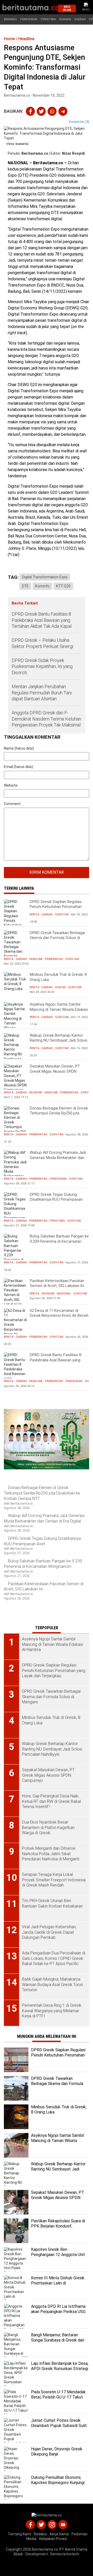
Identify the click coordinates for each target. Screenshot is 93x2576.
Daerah (80, 19)
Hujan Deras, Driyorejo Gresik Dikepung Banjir (57, 2452)
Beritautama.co (35, 153)
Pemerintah (54, 959)
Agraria (65, 19)
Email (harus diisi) (18, 767)
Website (11, 785)
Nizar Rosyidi (73, 153)
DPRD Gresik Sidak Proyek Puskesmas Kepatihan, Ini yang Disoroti (42, 666)
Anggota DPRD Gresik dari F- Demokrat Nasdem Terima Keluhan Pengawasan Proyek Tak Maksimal (46, 719)
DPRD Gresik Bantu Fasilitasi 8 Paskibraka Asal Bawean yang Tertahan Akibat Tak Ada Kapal (42, 620)
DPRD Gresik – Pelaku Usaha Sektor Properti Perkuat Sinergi (42, 643)
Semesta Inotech (65, 2554)
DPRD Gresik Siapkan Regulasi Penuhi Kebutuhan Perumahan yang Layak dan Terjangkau (56, 907)
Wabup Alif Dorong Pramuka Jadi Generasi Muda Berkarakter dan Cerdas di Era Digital (58, 1158)
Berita (34, 915)
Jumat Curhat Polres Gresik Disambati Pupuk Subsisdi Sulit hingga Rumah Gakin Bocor (59, 2426)
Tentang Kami (19, 2534)
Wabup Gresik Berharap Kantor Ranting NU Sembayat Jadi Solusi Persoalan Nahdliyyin (59, 1040)
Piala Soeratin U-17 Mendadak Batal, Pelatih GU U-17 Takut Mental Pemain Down (58, 2397)
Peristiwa (48, 19)
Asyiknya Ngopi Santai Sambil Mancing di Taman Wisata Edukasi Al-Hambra (59, 1009)
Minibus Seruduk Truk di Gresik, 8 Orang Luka (58, 977)
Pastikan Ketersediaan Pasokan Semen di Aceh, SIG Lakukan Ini (57, 1283)
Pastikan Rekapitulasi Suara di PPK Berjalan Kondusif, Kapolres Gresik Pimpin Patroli (58, 2226)
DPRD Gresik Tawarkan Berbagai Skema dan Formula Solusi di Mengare (57, 938)
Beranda (10, 19)
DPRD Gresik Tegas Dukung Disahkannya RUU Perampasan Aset (56, 1200)
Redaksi (40, 2534)
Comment (12, 804)
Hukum (60, 987)
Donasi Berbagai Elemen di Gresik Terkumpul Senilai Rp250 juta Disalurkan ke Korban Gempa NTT (59, 1113)
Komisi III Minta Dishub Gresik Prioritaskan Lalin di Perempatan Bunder (58, 2283)
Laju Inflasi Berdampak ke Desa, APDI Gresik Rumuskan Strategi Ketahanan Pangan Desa (60, 2369)
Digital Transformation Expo (45, 577)
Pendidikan (29, 19)
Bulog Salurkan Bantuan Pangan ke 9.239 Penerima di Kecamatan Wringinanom (59, 1241)
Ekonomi (36, 1093)
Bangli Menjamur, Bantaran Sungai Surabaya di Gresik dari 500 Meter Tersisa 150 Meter (58, 2340)
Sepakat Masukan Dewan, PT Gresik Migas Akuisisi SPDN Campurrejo (55, 1071)
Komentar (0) (79, 122)
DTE (25, 586)
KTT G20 (63, 586)
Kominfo (42, 586)
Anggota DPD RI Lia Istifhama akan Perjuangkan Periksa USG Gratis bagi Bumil (58, 2312)
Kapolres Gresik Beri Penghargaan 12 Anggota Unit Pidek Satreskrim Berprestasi (58, 2255)
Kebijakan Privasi (53, 2539)
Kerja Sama (59, 2534)
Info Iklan (67, 8)
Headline (36, 959)
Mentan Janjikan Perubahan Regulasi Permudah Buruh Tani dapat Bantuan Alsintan (42, 693)
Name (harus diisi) (19, 748)
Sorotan (62, 915)
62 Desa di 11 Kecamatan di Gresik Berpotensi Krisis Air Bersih (59, 1313)
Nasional (64, 1294)
